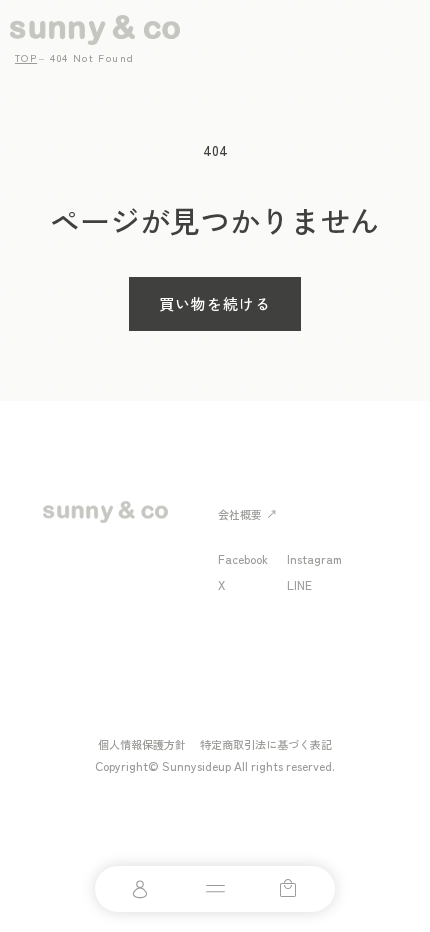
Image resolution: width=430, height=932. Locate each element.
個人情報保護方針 (142, 744)
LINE (299, 584)
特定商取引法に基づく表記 (266, 744)
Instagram (314, 558)
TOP (26, 57)
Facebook (243, 558)
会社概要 (240, 514)
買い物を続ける (215, 303)
